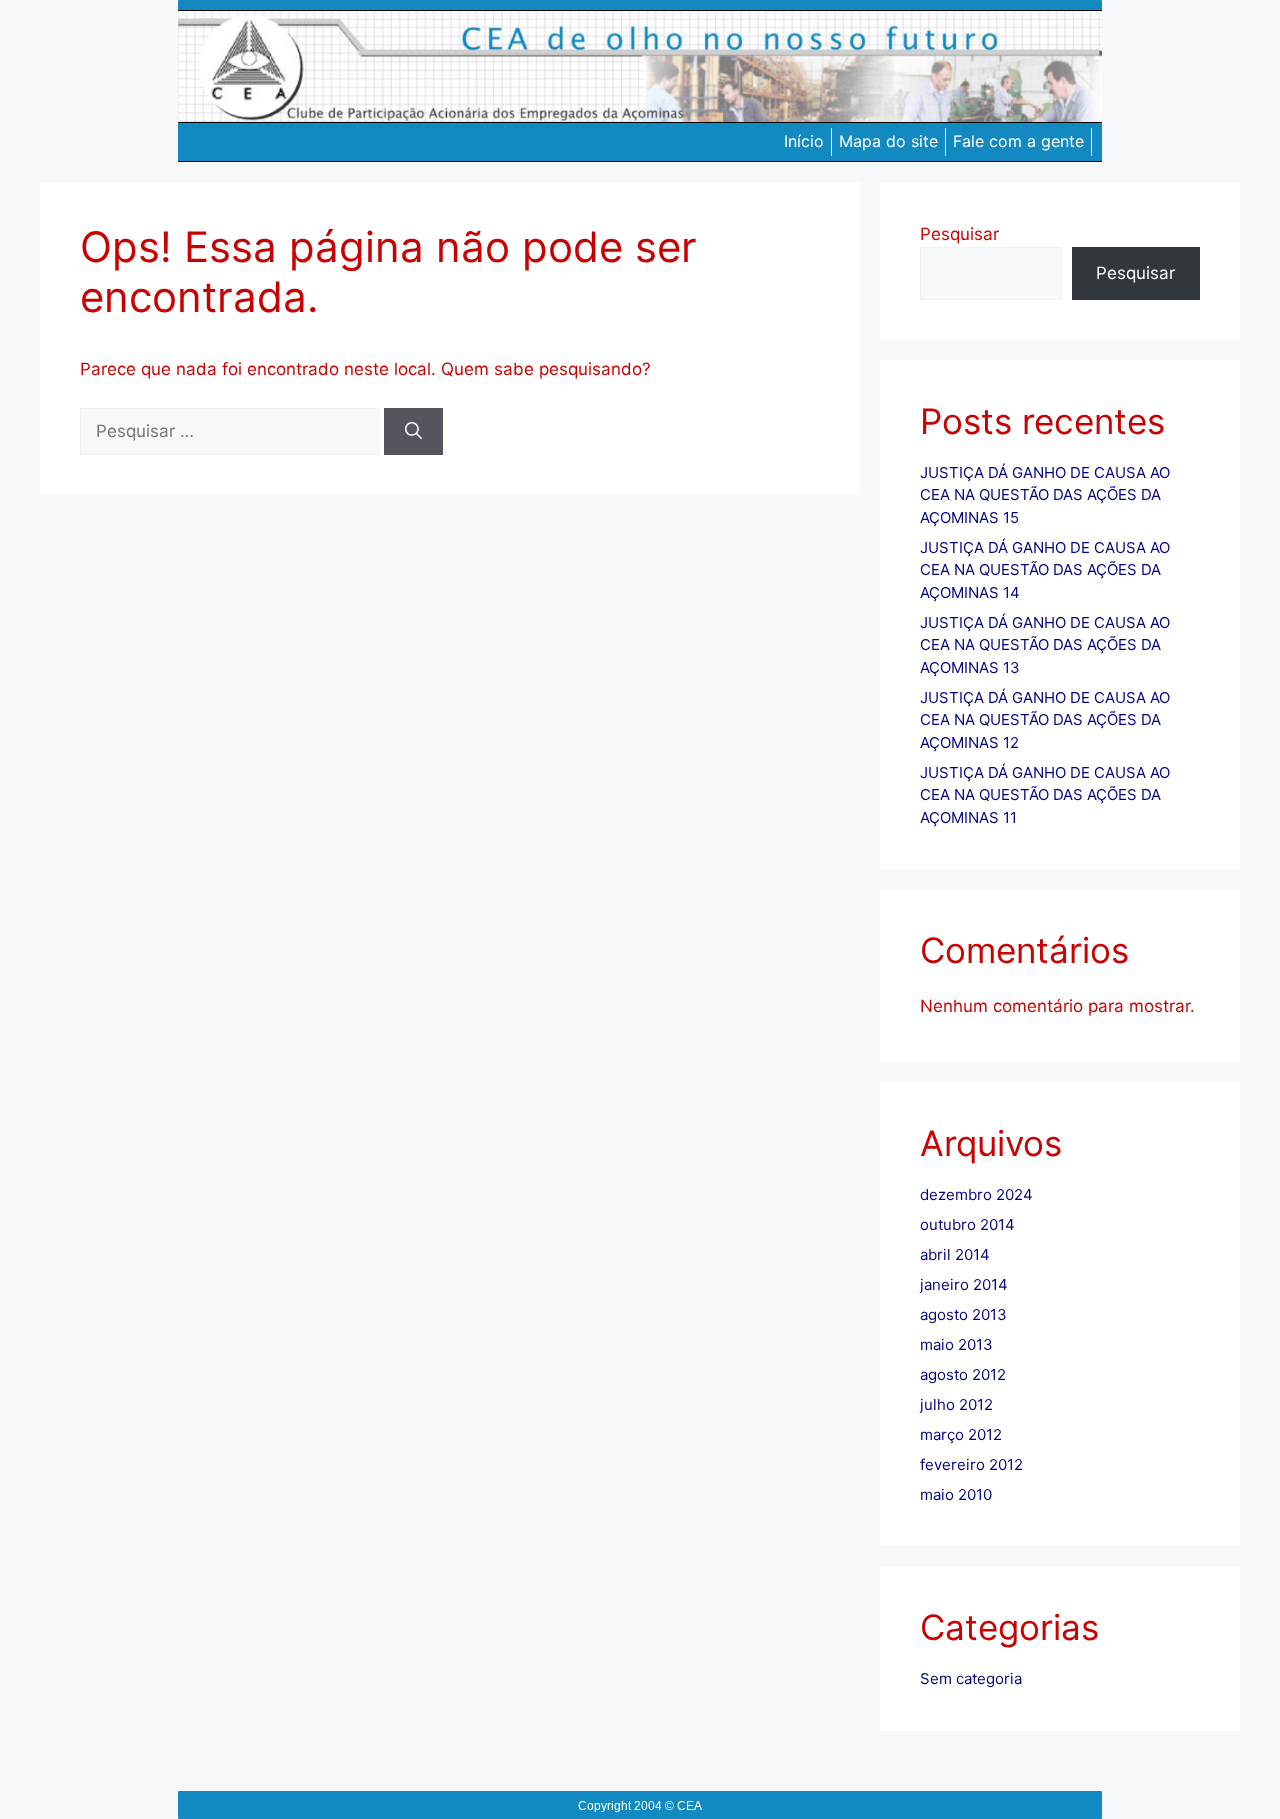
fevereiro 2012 (971, 1464)
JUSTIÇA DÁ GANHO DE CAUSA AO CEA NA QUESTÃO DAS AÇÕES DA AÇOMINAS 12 (1045, 720)
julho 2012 (956, 1404)
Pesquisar (959, 234)
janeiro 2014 (964, 1284)
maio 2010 (956, 1494)
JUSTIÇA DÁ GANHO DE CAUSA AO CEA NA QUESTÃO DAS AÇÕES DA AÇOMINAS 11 (1045, 795)
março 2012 (961, 1434)
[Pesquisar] (413, 432)
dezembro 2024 (976, 1194)
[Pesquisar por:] (232, 431)
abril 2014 (955, 1254)
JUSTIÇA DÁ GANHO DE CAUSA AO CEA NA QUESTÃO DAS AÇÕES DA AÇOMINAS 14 (1045, 570)
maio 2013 (956, 1344)
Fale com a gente (1018, 141)
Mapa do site (888, 141)
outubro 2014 (967, 1224)
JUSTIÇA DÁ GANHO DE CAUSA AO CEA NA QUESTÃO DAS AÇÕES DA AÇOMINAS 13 (1045, 645)
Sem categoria (971, 1678)
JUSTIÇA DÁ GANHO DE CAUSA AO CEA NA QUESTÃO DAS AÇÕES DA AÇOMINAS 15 (1045, 495)
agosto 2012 (963, 1374)
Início (804, 141)
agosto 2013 (963, 1314)
